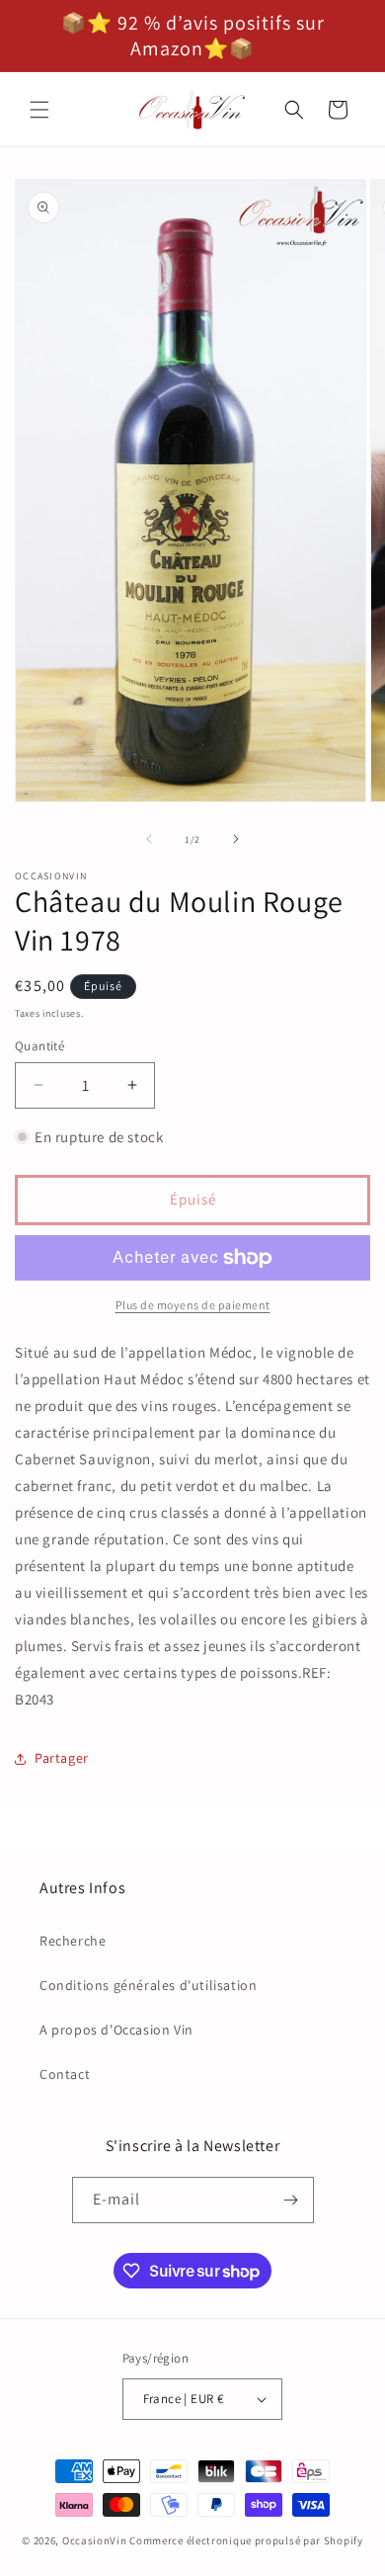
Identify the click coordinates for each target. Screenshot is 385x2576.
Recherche (73, 1941)
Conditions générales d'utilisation (148, 1985)
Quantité (39, 1046)
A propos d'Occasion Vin (116, 2030)
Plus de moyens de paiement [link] (193, 1305)
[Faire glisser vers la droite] (236, 839)
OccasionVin (95, 2540)
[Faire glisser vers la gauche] (149, 839)
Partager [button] (62, 1758)
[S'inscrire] (291, 2200)
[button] (39, 110)
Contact (65, 2074)
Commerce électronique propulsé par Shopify (246, 2540)
